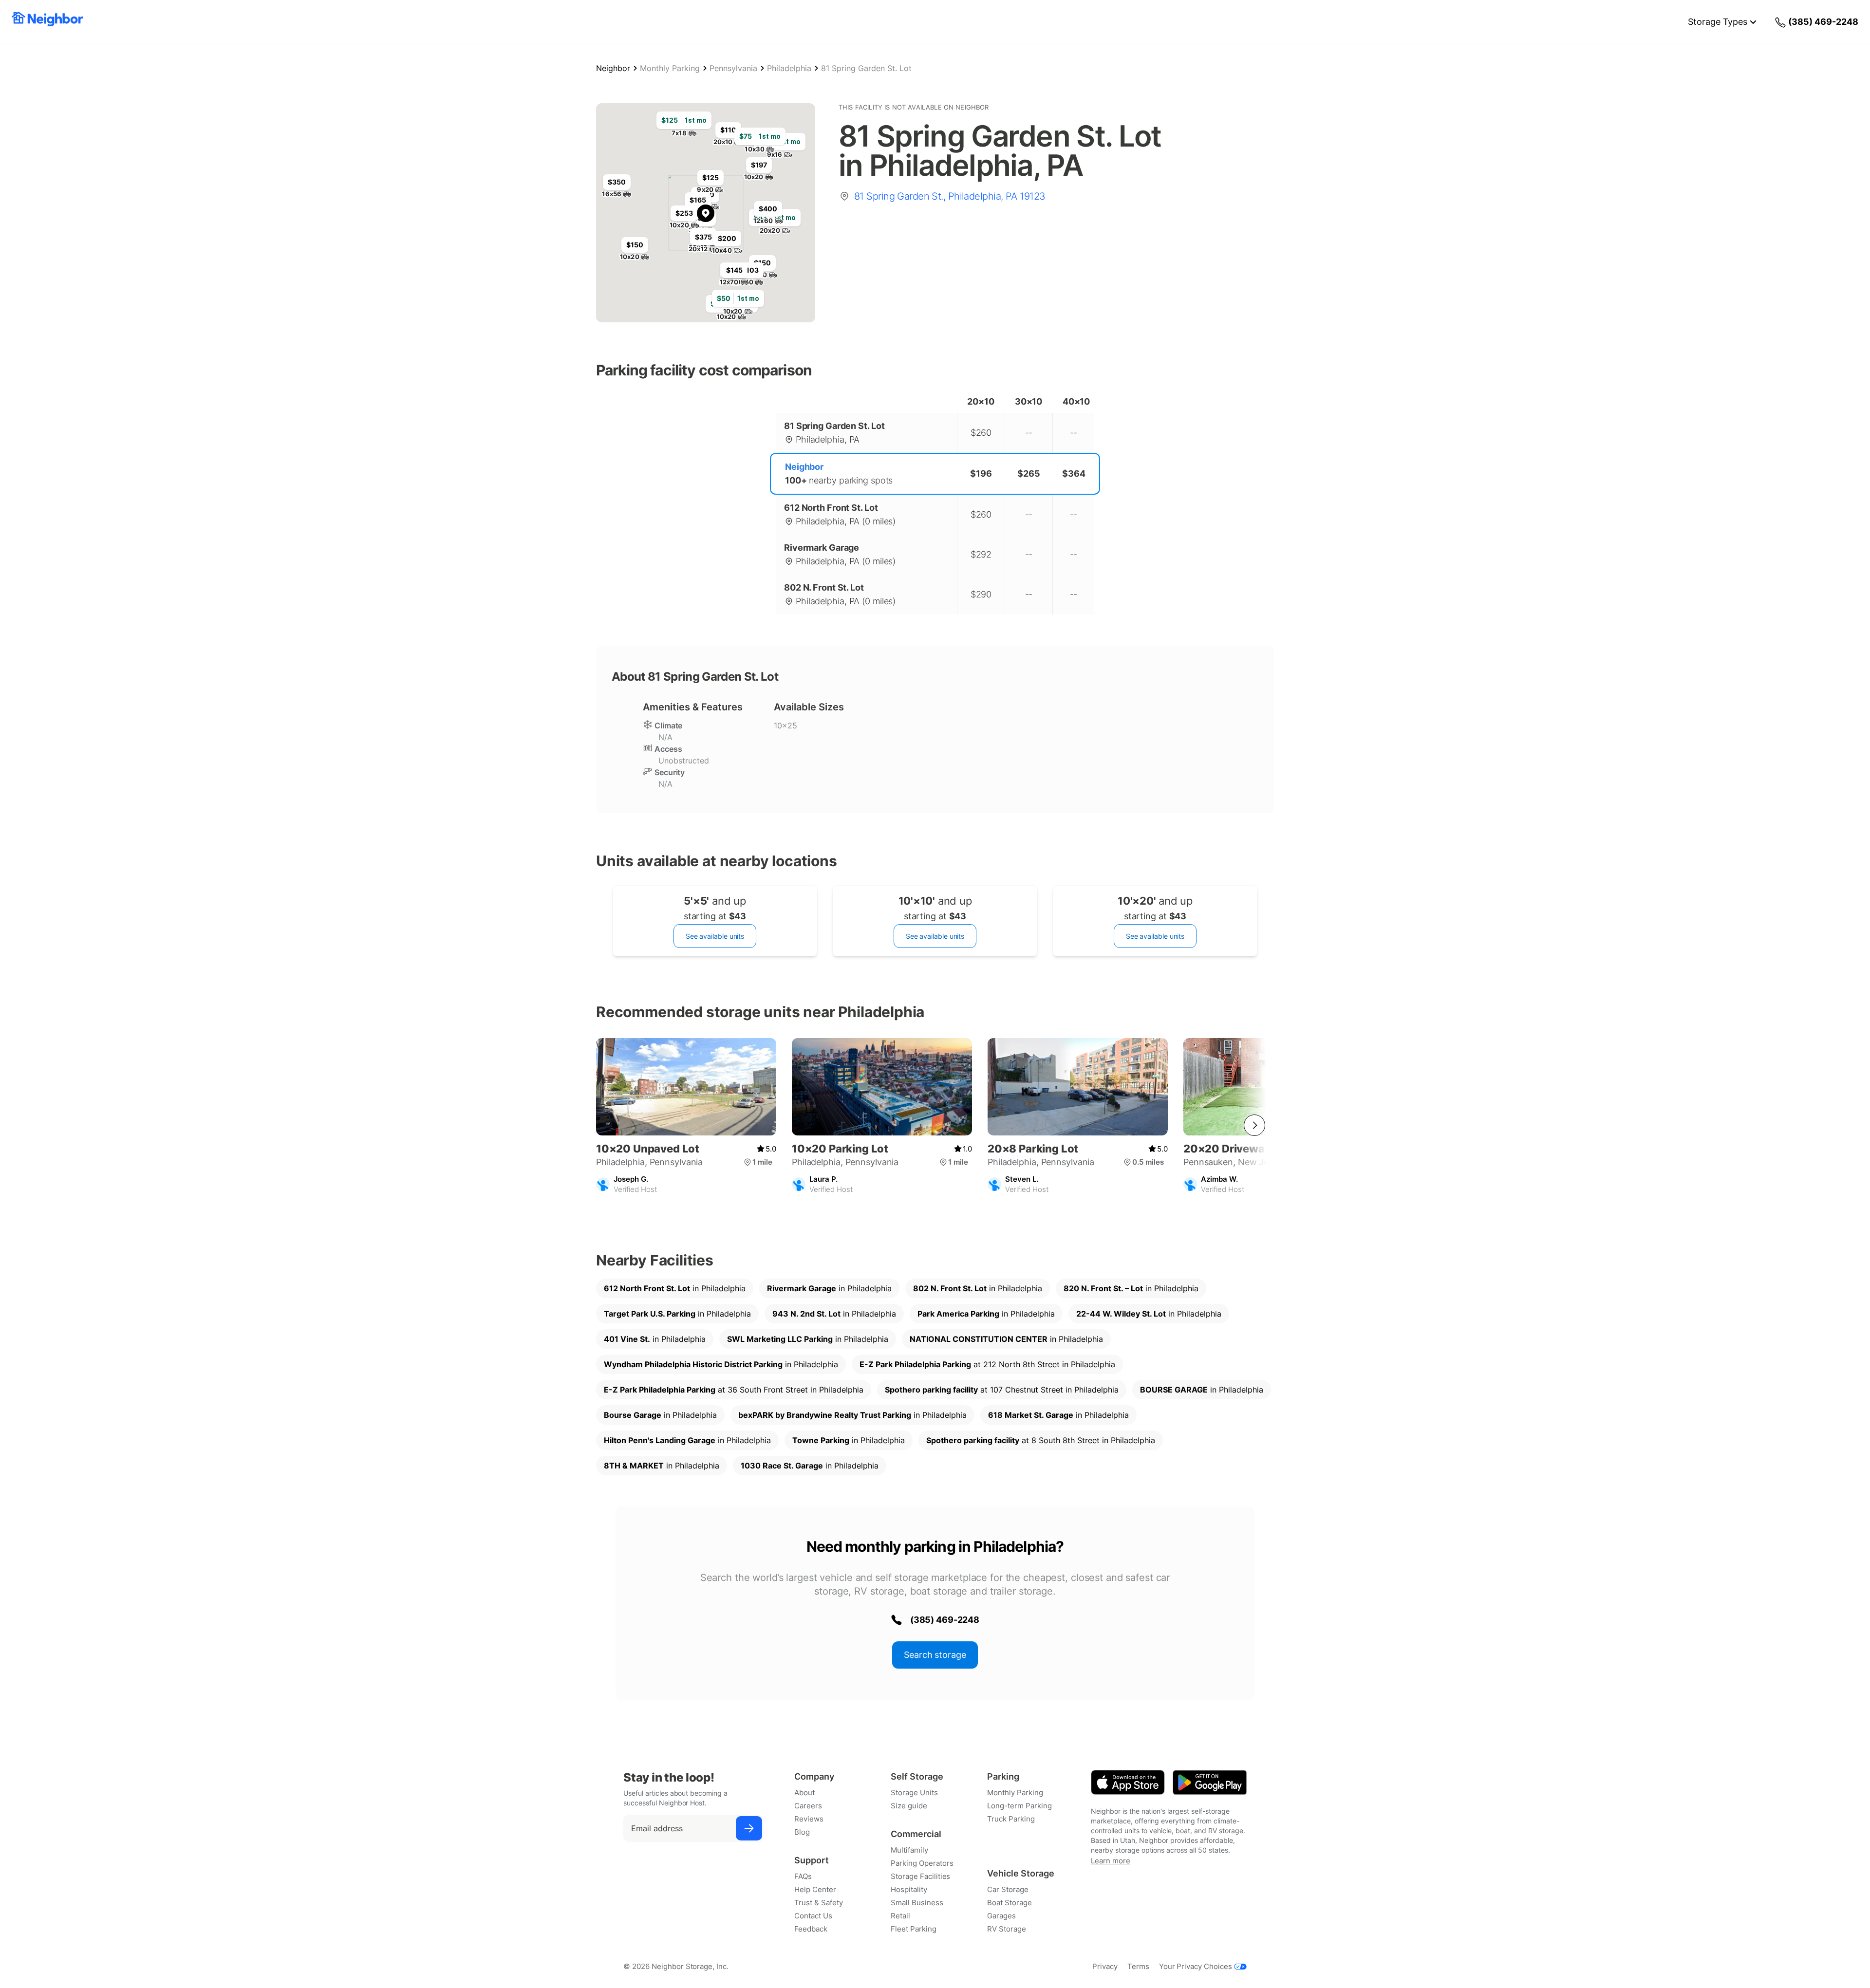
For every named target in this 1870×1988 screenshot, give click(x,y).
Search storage (935, 1655)
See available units (715, 936)
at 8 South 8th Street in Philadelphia (1041, 1440)
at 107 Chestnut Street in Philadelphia (1002, 1390)
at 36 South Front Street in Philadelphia (734, 1390)
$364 (1074, 474)
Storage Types (1718, 22)
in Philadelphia (675, 1288)
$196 (981, 474)
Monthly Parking (670, 68)
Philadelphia (789, 68)
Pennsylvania (733, 68)
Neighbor (613, 68)
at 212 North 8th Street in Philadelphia (987, 1364)
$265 (1029, 474)
